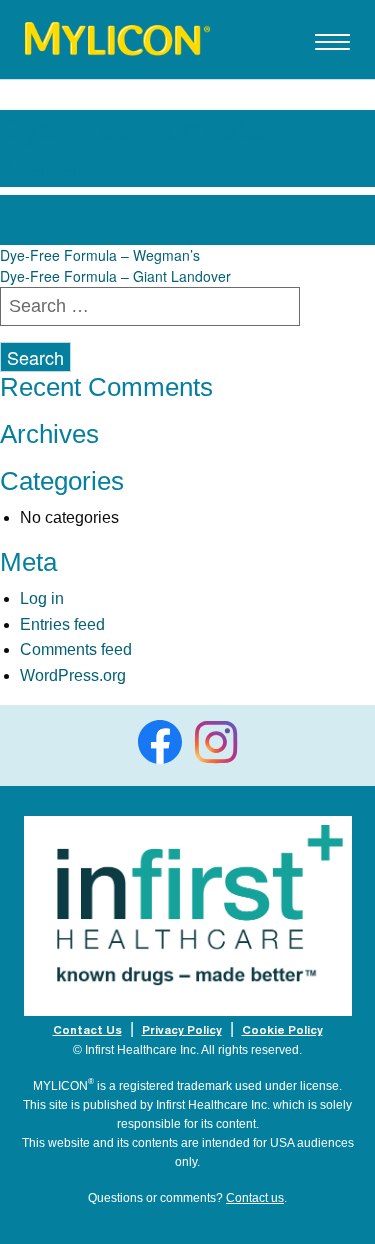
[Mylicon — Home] (117, 37)
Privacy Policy (182, 1030)
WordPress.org (73, 675)
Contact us (255, 1198)
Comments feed (76, 649)
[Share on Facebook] (160, 742)
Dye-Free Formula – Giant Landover (115, 276)
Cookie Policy (282, 1030)
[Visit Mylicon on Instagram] (216, 742)
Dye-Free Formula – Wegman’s (100, 255)
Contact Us (87, 1030)
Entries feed (62, 624)
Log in (42, 598)
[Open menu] (332, 50)
